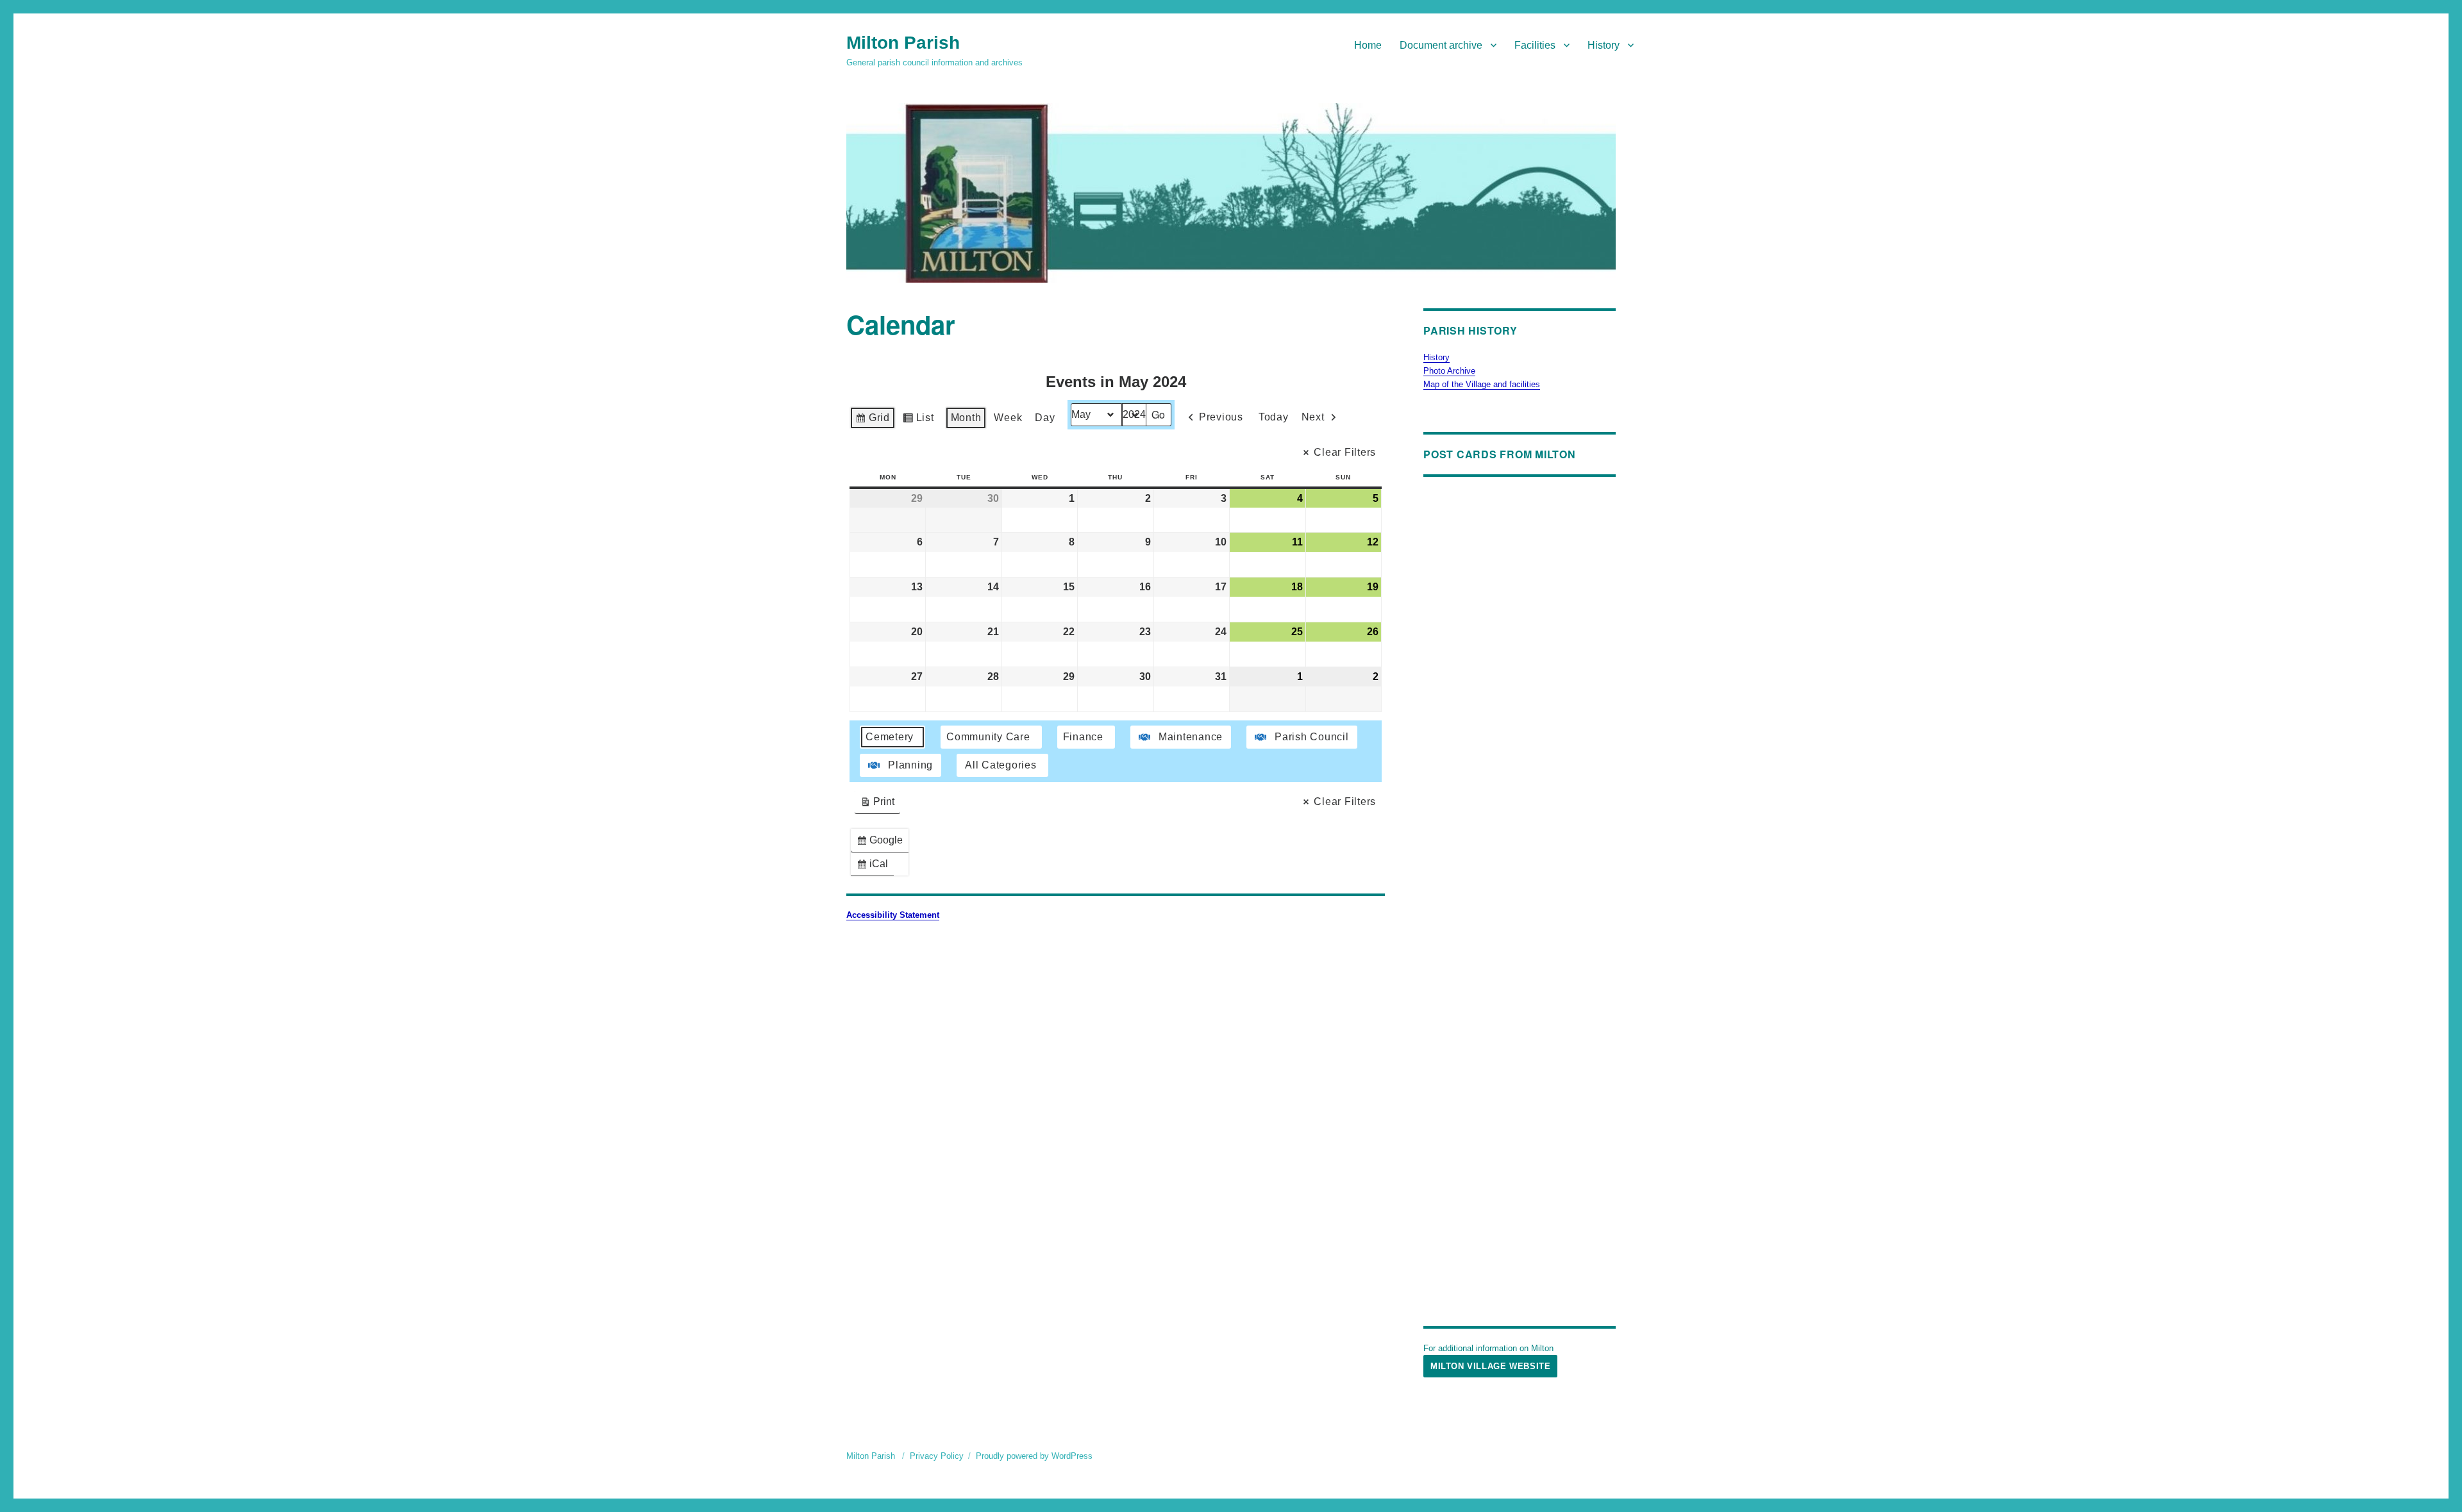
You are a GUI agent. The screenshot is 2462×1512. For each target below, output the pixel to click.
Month (966, 418)
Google (882, 843)
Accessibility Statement (893, 915)
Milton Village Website (1490, 1366)
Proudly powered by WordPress (1034, 1456)
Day (1045, 418)
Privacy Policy (937, 1456)
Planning (910, 765)
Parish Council (1312, 737)
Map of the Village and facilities (1482, 384)
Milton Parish (903, 43)
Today (1274, 417)
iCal (875, 867)
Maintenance (1191, 737)
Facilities (1535, 45)
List (918, 421)
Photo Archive (1449, 371)
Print (877, 805)
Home (1368, 45)
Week (1008, 418)
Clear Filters (1345, 452)
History (1604, 45)
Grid (872, 421)
